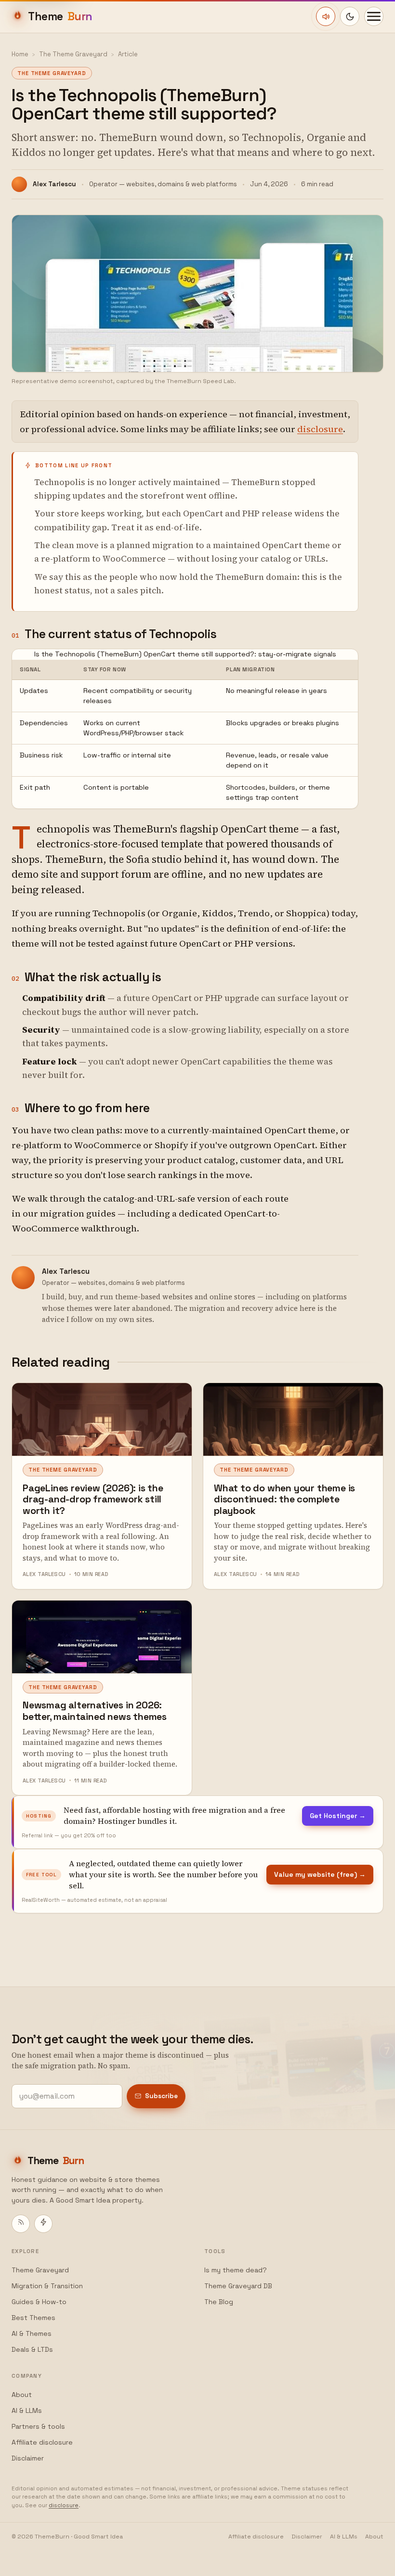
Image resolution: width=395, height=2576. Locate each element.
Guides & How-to (39, 2302)
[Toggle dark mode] (350, 16)
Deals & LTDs (32, 2349)
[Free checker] (43, 2224)
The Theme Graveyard (73, 54)
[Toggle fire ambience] (326, 16)
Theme (60, 16)
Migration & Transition (47, 2286)
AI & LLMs (27, 2410)
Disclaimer (28, 2458)
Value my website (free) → (320, 1874)
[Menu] (374, 16)
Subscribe (161, 2096)
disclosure (320, 429)
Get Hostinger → (338, 1816)
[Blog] (21, 2224)
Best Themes (33, 2318)
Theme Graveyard (40, 2270)
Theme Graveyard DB (238, 2286)
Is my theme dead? (236, 2270)
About (22, 2395)
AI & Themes (32, 2333)
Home (20, 54)
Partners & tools (38, 2426)
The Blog (219, 2302)
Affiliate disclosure (42, 2442)
